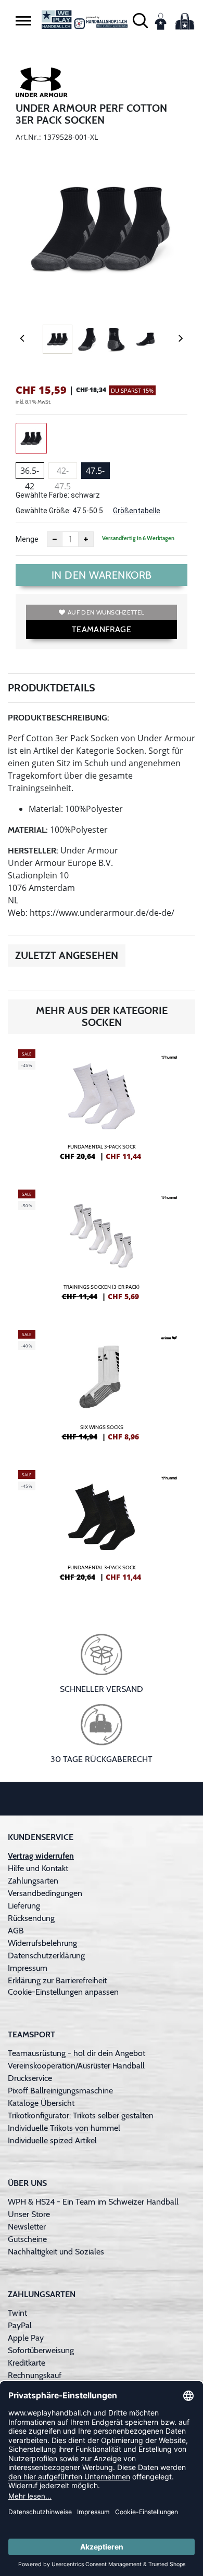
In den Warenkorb (102, 575)
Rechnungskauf (35, 2375)
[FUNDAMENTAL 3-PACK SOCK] (102, 1109)
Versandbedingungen (45, 1893)
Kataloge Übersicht (41, 2103)
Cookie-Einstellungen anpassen (63, 1992)
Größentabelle (137, 511)
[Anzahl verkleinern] (55, 539)
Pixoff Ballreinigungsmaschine (60, 2091)
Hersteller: (33, 851)
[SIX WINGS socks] (102, 1390)
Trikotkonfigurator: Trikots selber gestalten (81, 2115)
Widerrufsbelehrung (42, 1943)
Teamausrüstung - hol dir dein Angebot (77, 2053)
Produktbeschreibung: (59, 718)
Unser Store (29, 2214)
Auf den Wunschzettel (106, 612)
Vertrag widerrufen (41, 1856)
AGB (16, 1931)
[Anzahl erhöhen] (86, 539)
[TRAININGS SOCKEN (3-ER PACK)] (102, 1249)
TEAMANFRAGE (102, 629)
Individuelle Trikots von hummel (64, 2128)
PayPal (20, 2325)
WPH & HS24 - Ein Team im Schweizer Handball (93, 2202)
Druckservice (30, 2078)
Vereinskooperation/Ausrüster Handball (76, 2066)
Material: (28, 830)
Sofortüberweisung (41, 2350)
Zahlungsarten (33, 1881)
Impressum (28, 1968)
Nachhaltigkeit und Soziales (56, 2252)
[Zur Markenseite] (42, 84)
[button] (23, 21)
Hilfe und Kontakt (38, 1868)
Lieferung (24, 1906)
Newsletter (27, 2227)
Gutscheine (27, 2239)
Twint (17, 2313)
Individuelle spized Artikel (52, 2140)
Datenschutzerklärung (46, 1956)
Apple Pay (26, 2338)
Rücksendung (31, 1918)
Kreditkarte (27, 2363)
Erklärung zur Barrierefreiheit (57, 1980)
